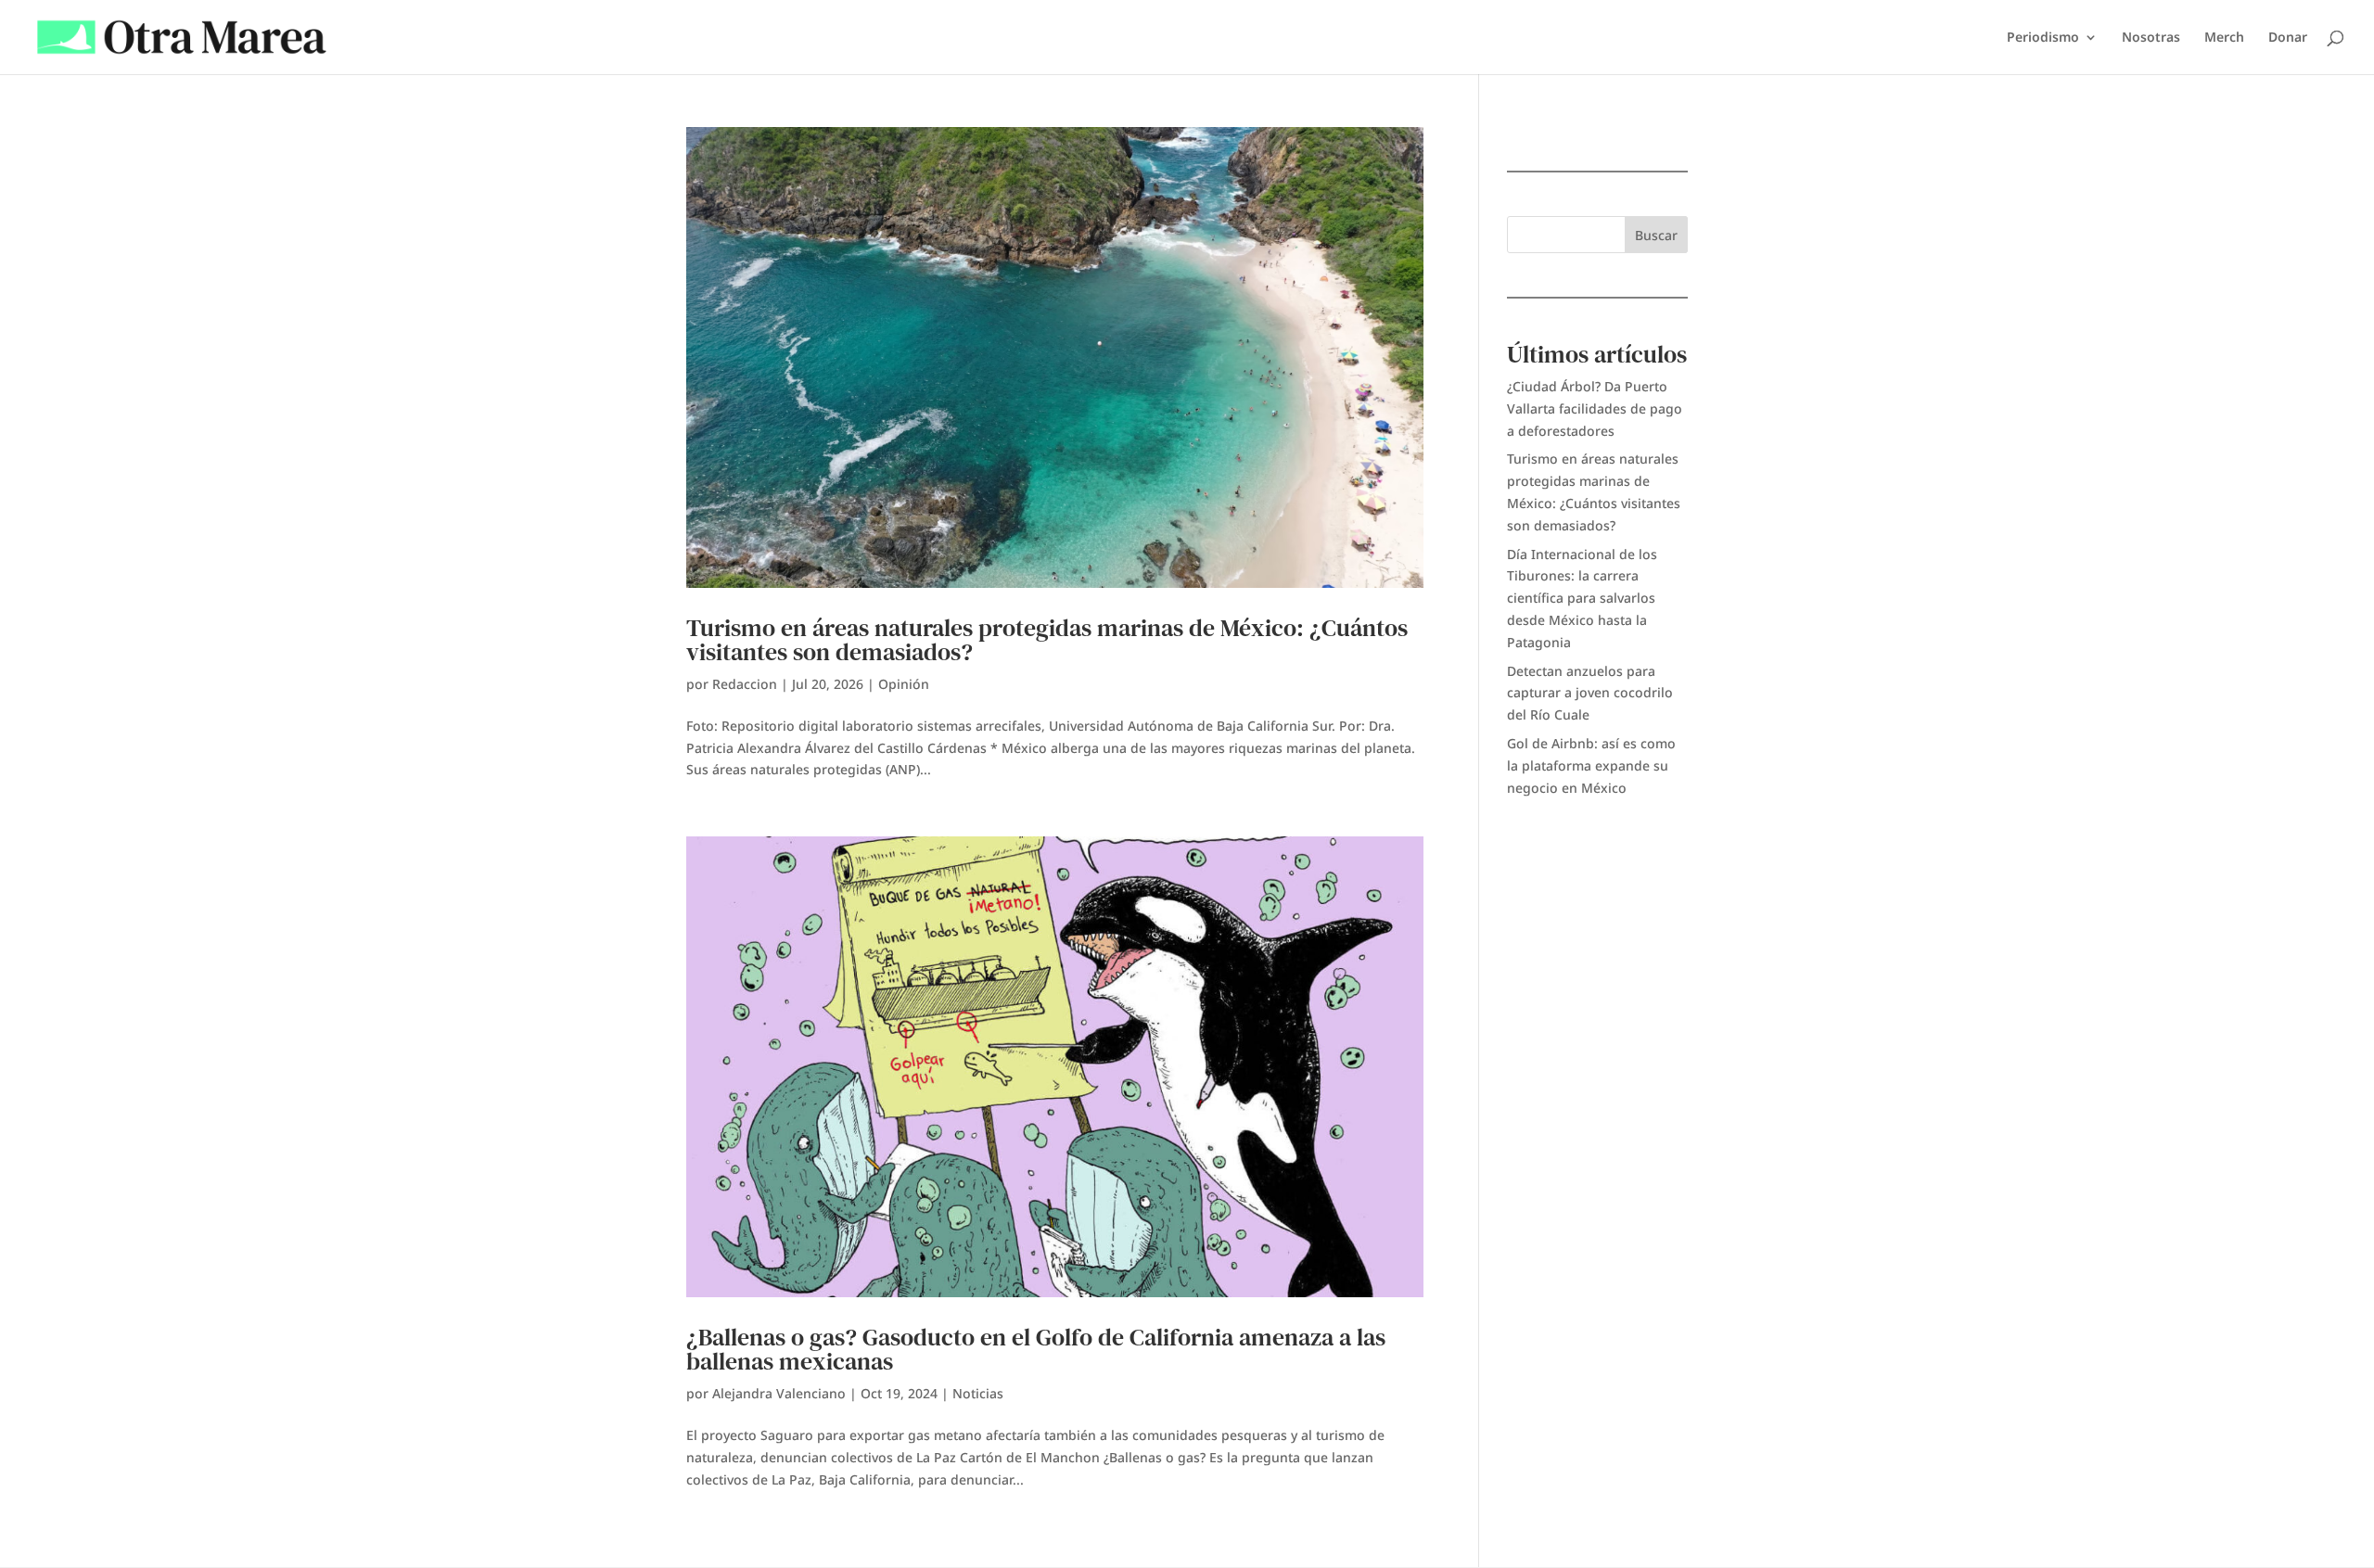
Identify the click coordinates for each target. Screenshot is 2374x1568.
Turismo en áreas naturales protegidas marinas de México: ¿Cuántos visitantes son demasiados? (1047, 640)
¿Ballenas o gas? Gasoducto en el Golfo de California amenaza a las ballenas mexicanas (1036, 1349)
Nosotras (2151, 38)
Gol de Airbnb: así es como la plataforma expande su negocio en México (1591, 765)
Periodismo (2043, 38)
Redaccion (745, 684)
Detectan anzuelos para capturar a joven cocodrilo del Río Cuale (1590, 693)
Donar (2288, 38)
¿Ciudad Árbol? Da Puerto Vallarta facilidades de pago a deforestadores (1595, 408)
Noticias (978, 1393)
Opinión (904, 684)
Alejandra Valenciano (779, 1393)
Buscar (1656, 235)
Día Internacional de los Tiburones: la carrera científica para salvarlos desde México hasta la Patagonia (1582, 598)
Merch (2224, 38)
